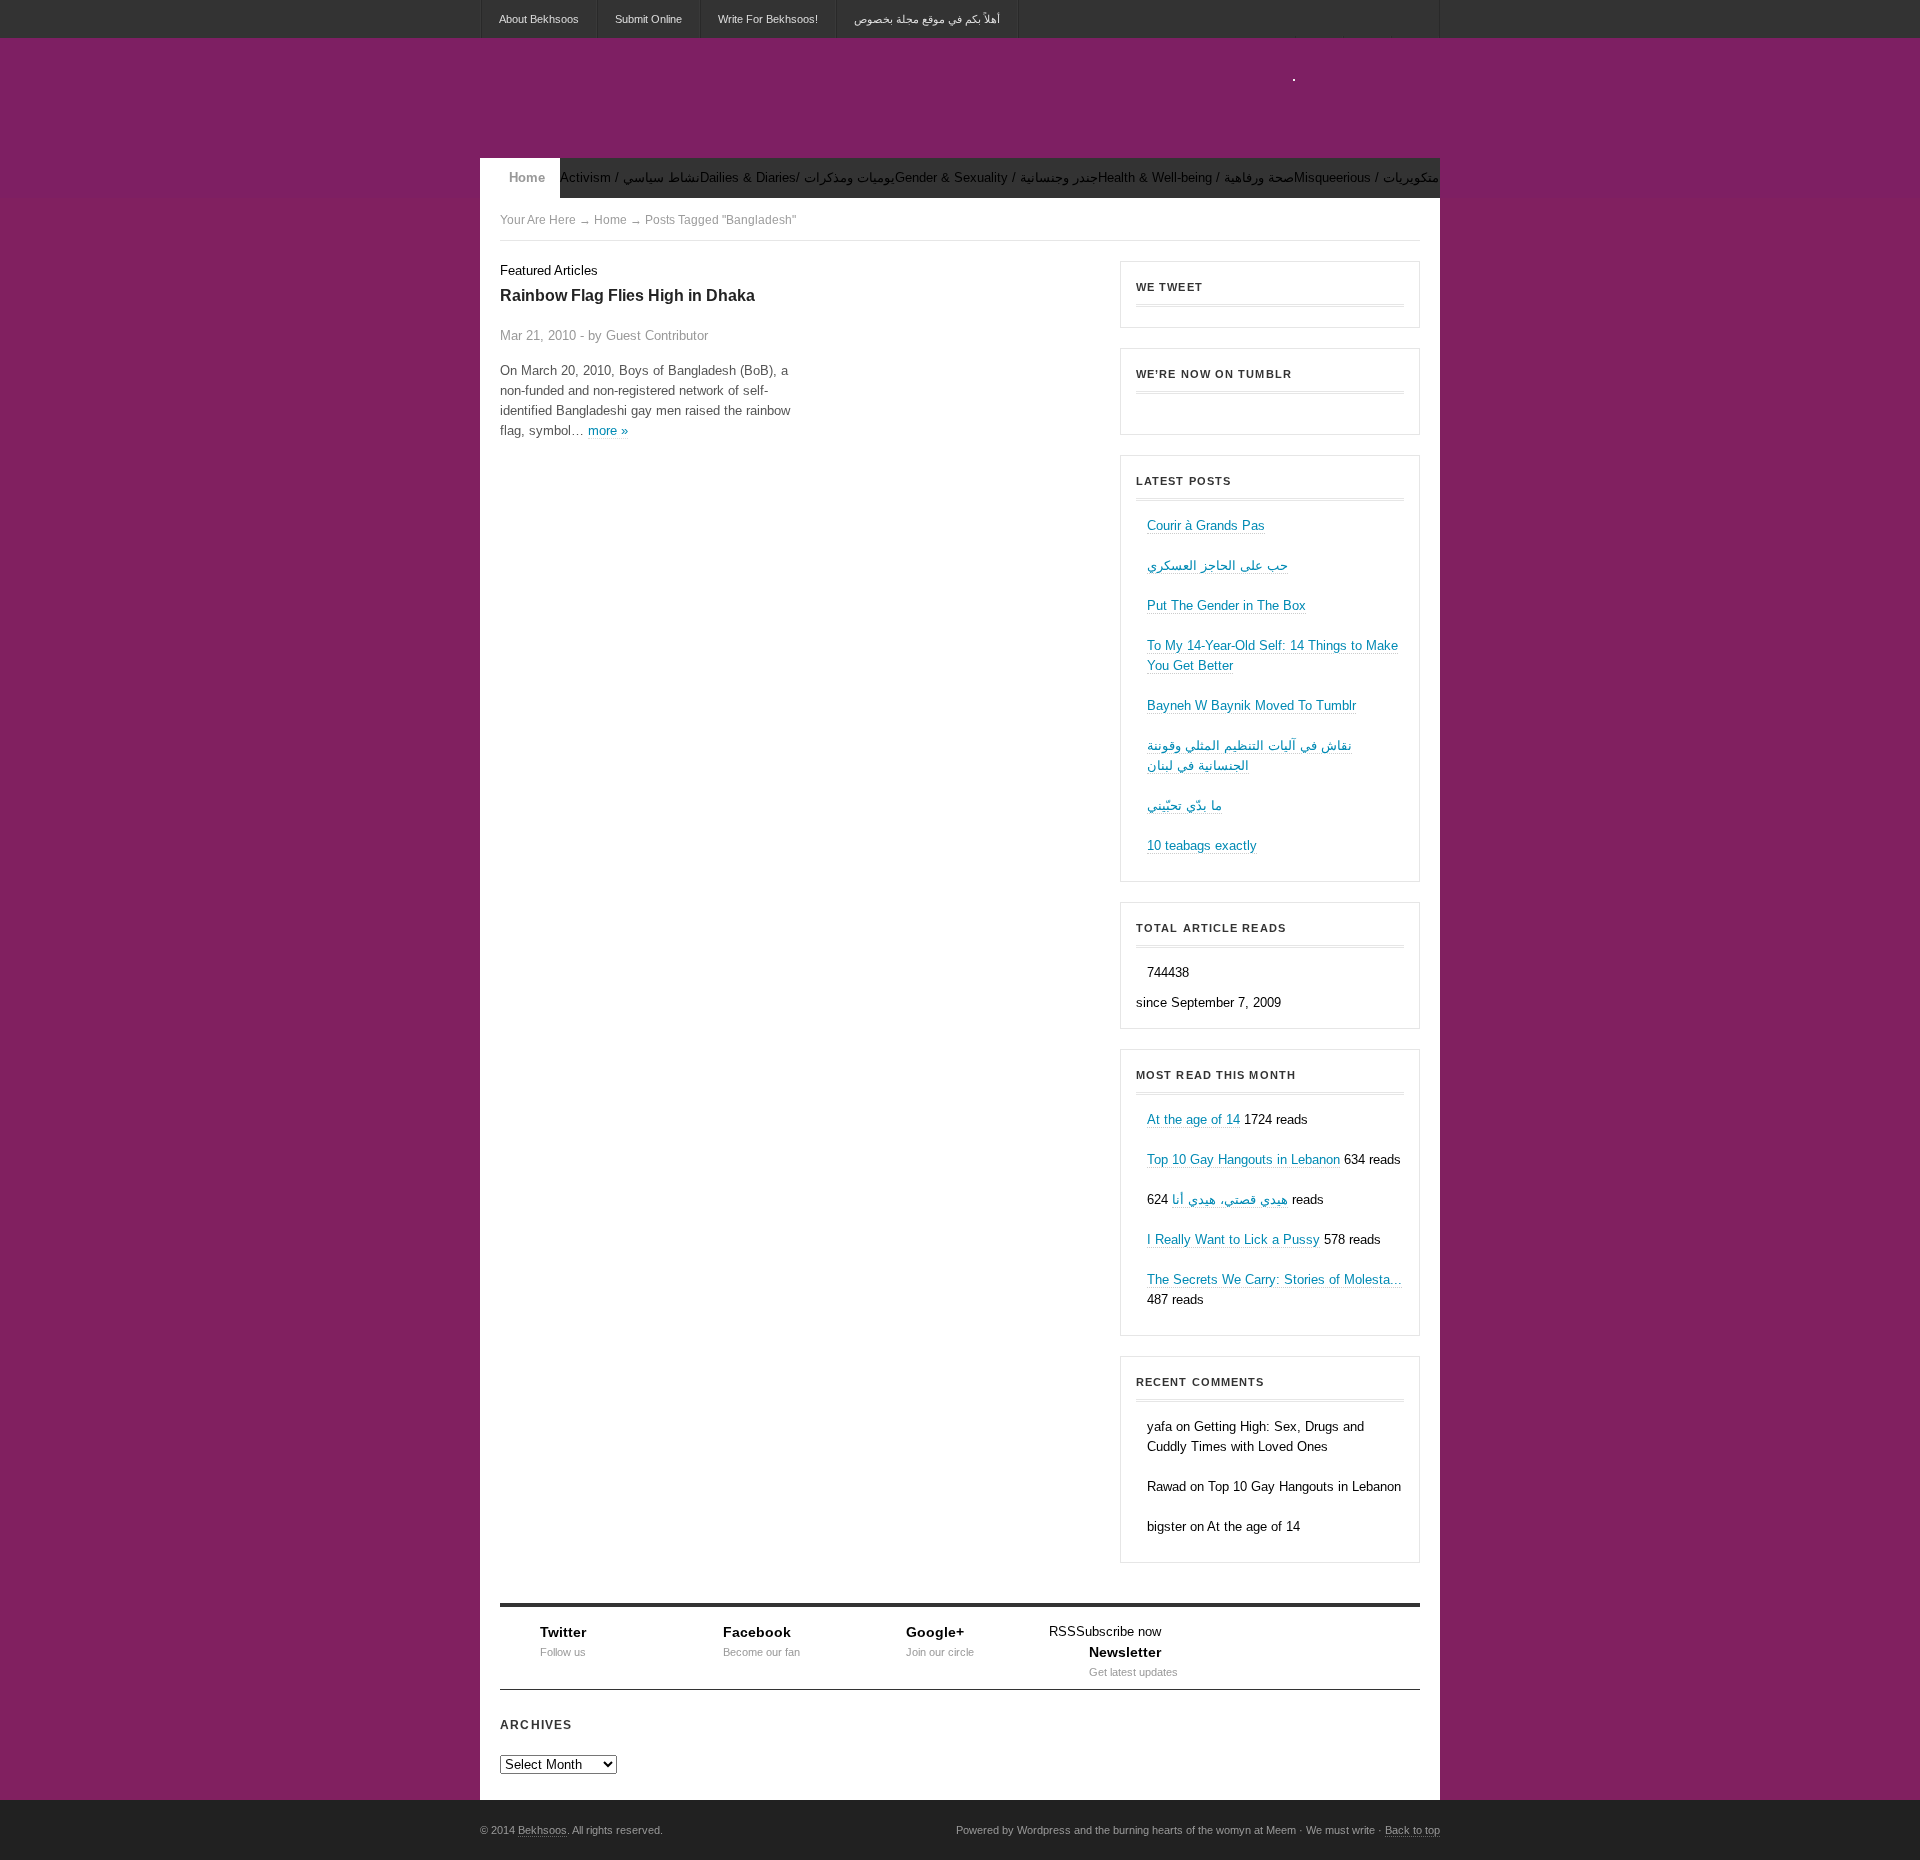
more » (608, 430)
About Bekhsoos (539, 19)
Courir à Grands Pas (1206, 525)
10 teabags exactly (1202, 845)
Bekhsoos (1270, 408)
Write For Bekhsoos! (768, 19)
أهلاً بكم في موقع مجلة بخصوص (927, 19)
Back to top (1412, 1830)
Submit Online (648, 19)
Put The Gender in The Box (1226, 605)
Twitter (563, 1639)
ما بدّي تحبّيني (1184, 805)
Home (527, 177)
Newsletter (1133, 1659)
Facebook (761, 1639)
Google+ (940, 1639)
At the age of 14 (1193, 1119)
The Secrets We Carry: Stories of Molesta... (1274, 1279)
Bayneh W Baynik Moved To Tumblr (1251, 705)
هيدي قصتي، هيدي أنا (1230, 1199)
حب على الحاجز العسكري (1217, 565)
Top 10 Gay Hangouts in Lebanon (1243, 1159)
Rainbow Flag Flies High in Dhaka (627, 295)
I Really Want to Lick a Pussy (1233, 1239)
